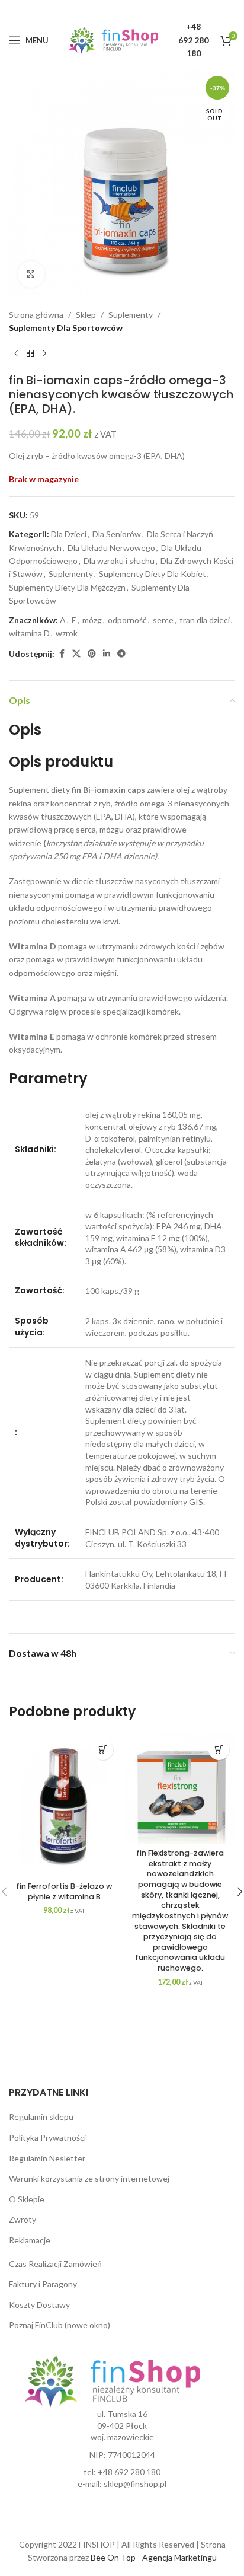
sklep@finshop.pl (135, 2484)
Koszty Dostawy (39, 2305)
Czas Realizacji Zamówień (55, 2264)
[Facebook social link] (62, 654)
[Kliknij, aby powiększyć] (31, 274)
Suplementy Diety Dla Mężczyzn (67, 587)
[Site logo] (113, 39)
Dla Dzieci (69, 534)
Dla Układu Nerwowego (111, 548)
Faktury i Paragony (43, 2284)
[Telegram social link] (121, 654)
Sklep (86, 315)
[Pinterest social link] (92, 654)
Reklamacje (30, 2240)
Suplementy (131, 315)
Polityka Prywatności (47, 2137)
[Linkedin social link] (107, 654)
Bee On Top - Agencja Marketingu (154, 2557)
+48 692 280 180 (129, 2472)
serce (163, 620)
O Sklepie (27, 2199)
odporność (127, 620)
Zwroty (23, 2219)
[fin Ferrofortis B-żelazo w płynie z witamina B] (64, 1805)
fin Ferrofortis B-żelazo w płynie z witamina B (64, 1891)
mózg (92, 620)
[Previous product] (16, 354)
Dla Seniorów (117, 534)
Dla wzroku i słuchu (119, 561)
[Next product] (44, 354)
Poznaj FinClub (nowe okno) (60, 2325)
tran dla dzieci (205, 620)
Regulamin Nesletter (47, 2158)
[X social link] (76, 654)
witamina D (29, 633)
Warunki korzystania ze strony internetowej (89, 2178)
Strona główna (36, 315)
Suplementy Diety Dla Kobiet (152, 574)
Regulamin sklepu (41, 2117)
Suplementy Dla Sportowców (66, 328)
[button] (103, 1750)
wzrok (67, 633)
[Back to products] (30, 354)
